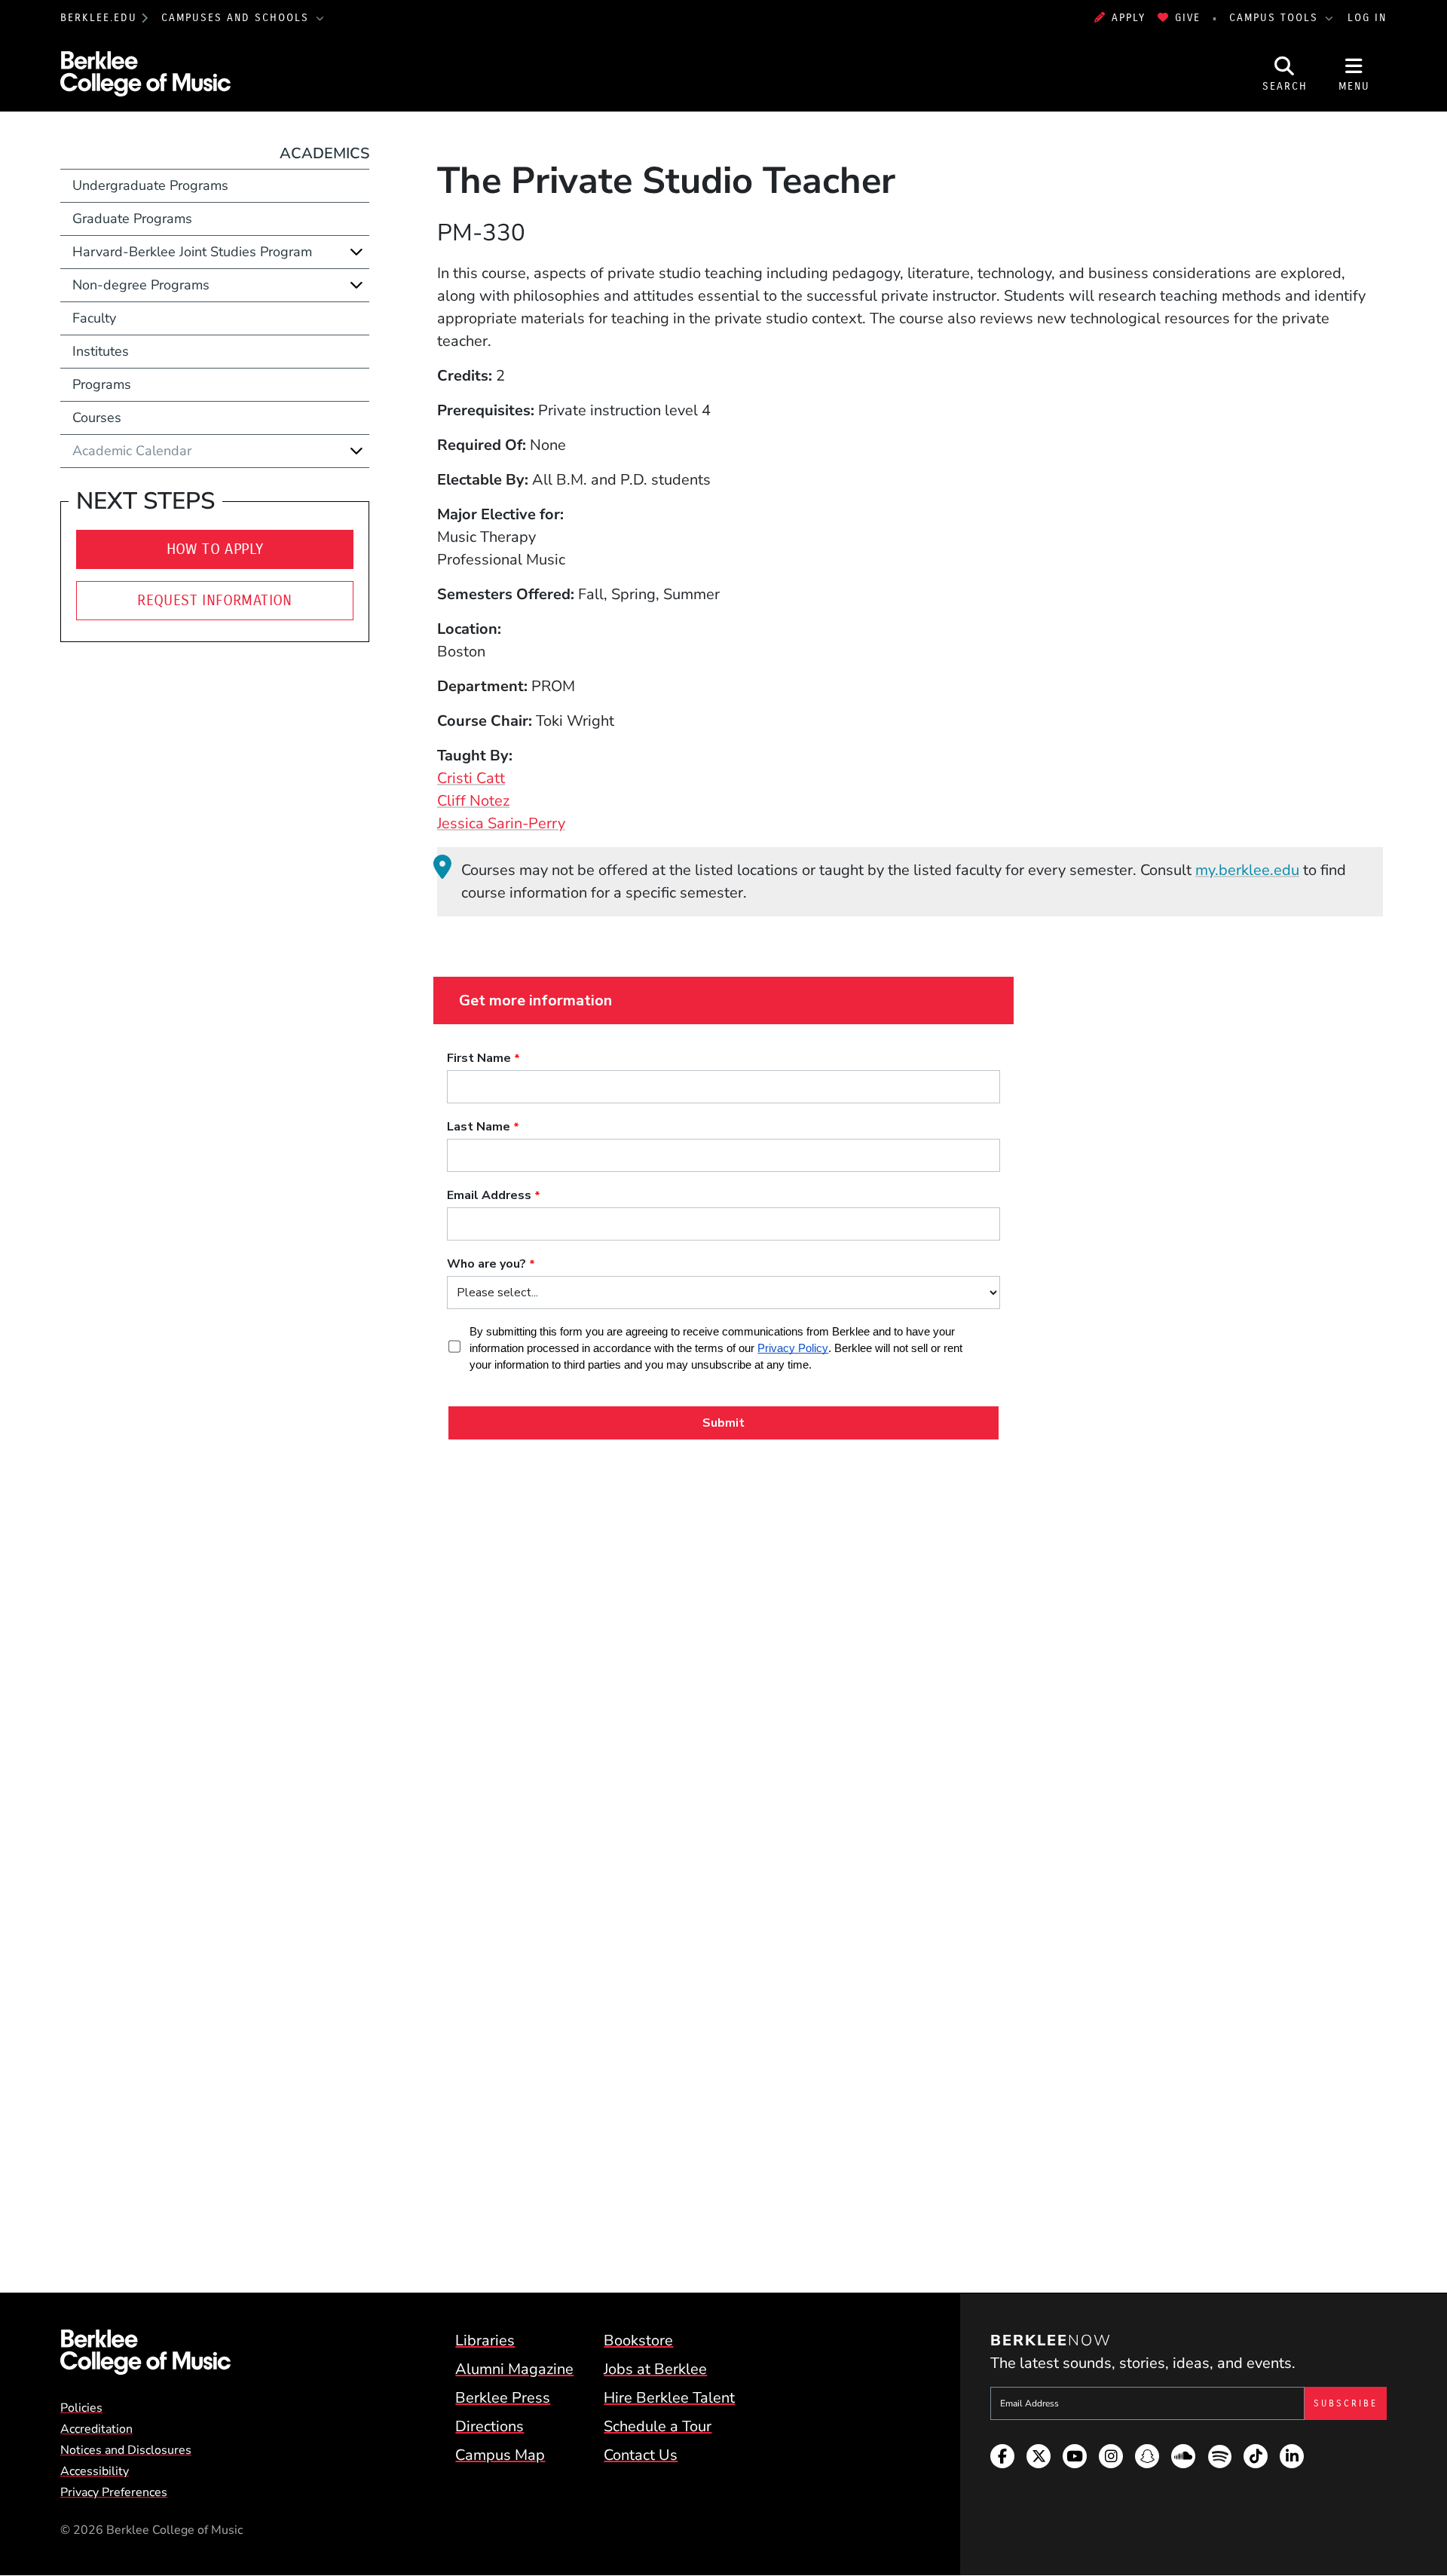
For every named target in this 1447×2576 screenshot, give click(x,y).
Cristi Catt (471, 778)
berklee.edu (99, 18)
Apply (1129, 18)
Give (1188, 18)
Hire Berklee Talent (669, 2398)
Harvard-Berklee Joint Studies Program (192, 252)
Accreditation (96, 2429)
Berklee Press (503, 2398)
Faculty (94, 318)
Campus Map (500, 2455)
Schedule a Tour (658, 2426)
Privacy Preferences (114, 2492)
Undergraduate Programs (150, 185)
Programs (102, 384)
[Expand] (356, 252)
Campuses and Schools (237, 18)
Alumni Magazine (514, 2369)
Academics (324, 153)
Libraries (485, 2340)
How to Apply (215, 549)
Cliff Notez (473, 801)
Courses (97, 418)
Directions (489, 2426)
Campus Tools (1276, 18)
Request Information (215, 600)
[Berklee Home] (145, 2352)
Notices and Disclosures (126, 2450)
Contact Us (641, 2455)
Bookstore (638, 2340)
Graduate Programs (132, 219)
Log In (1367, 18)
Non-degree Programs (141, 285)
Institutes (101, 351)
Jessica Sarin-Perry (501, 823)
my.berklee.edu (1247, 870)
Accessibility (95, 2471)
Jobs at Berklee (655, 2369)
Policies (81, 2408)
